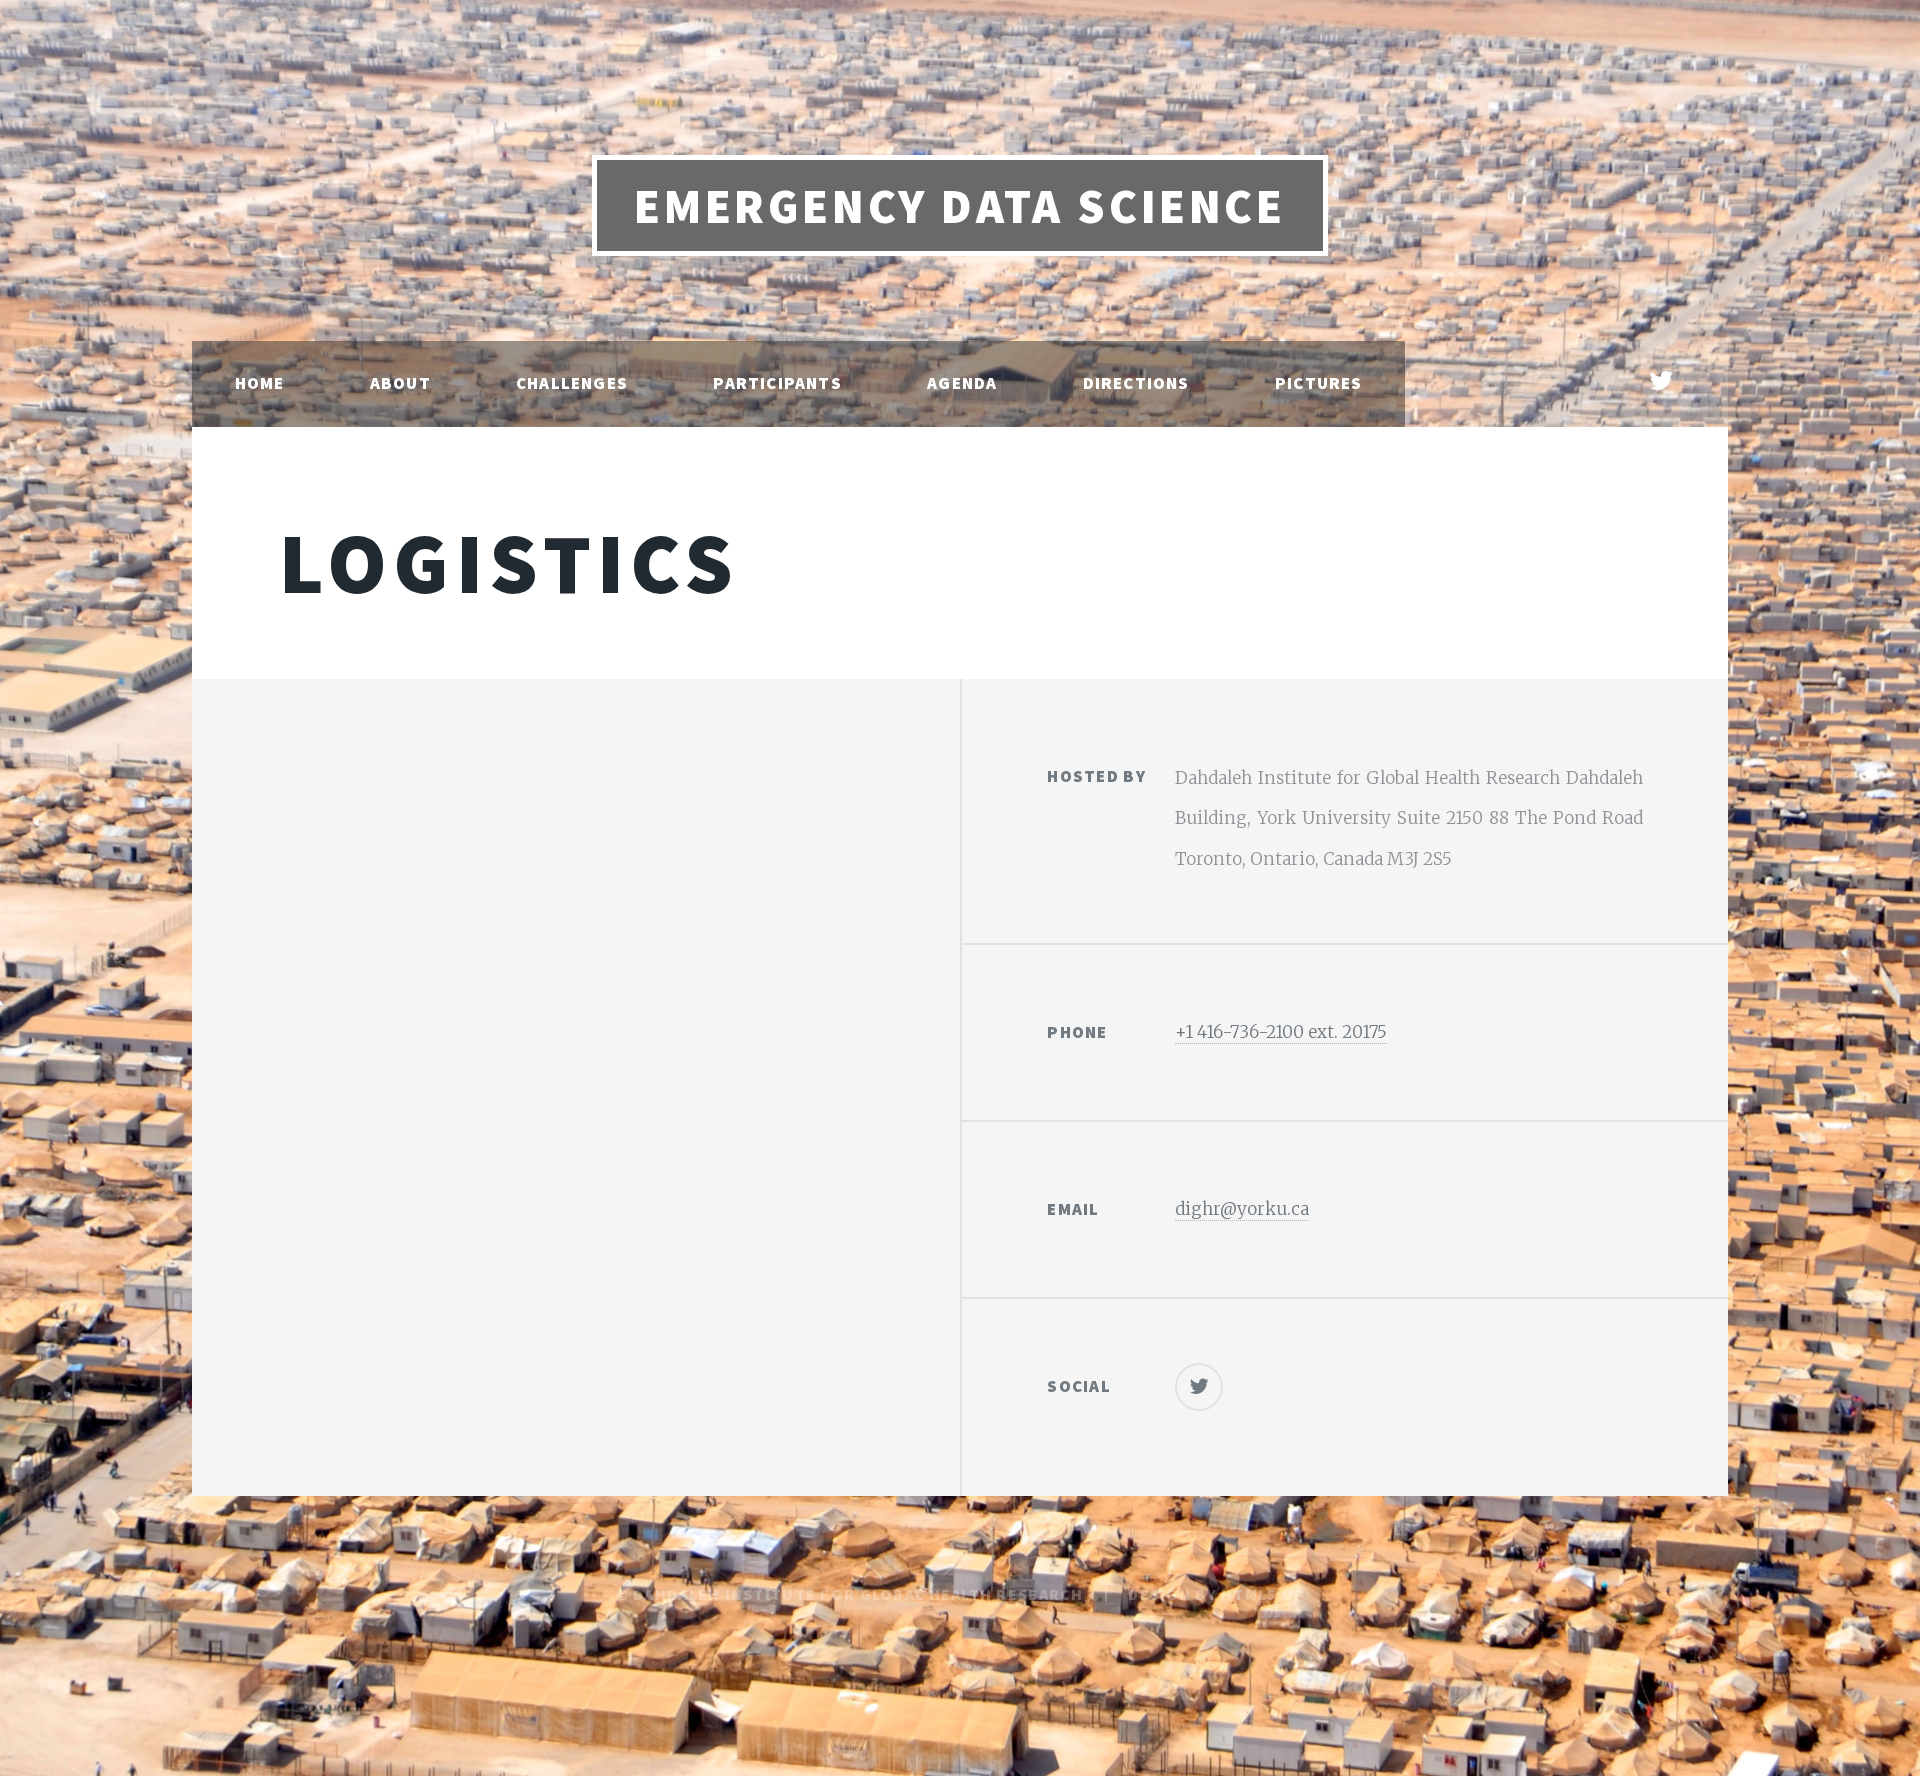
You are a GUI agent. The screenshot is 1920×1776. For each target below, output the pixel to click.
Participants (777, 383)
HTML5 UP (1263, 1594)
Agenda (962, 383)
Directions (1136, 383)
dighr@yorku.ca (1242, 1209)
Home (260, 383)
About (400, 383)
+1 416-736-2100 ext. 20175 (1281, 1032)
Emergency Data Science (959, 206)
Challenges (572, 383)
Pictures (1319, 383)
